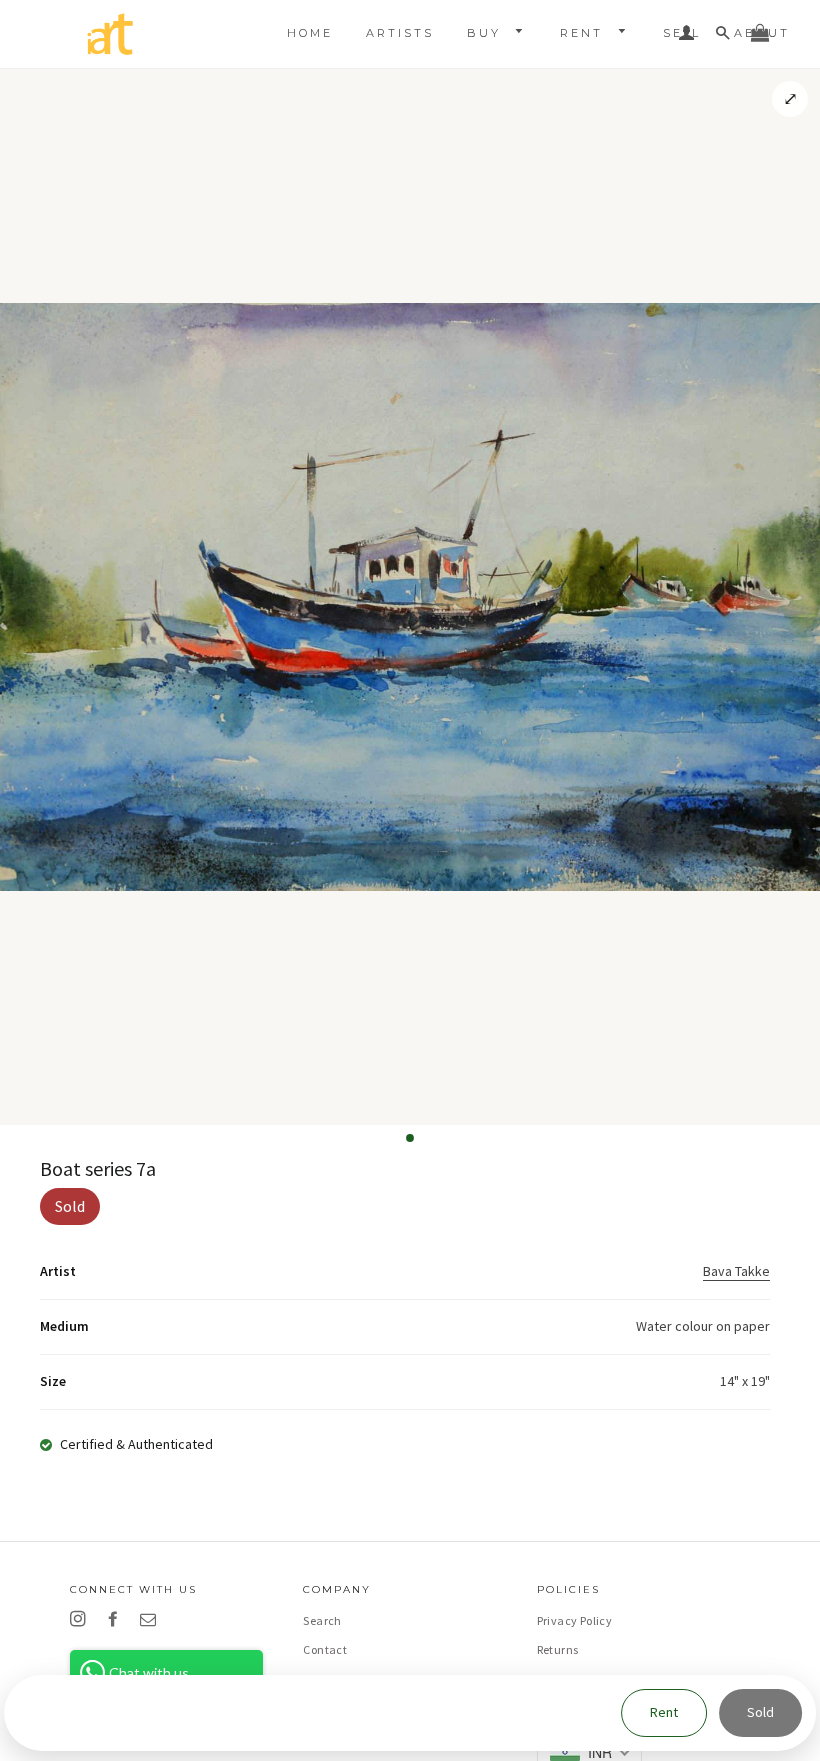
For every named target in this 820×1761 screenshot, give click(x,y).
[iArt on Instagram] (81, 1619)
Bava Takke (736, 1271)
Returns (558, 1649)
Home (310, 33)
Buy (487, 33)
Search (322, 1620)
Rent (584, 33)
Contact (325, 1649)
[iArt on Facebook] (116, 1619)
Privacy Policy (575, 1620)
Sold (760, 1712)
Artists (400, 33)
